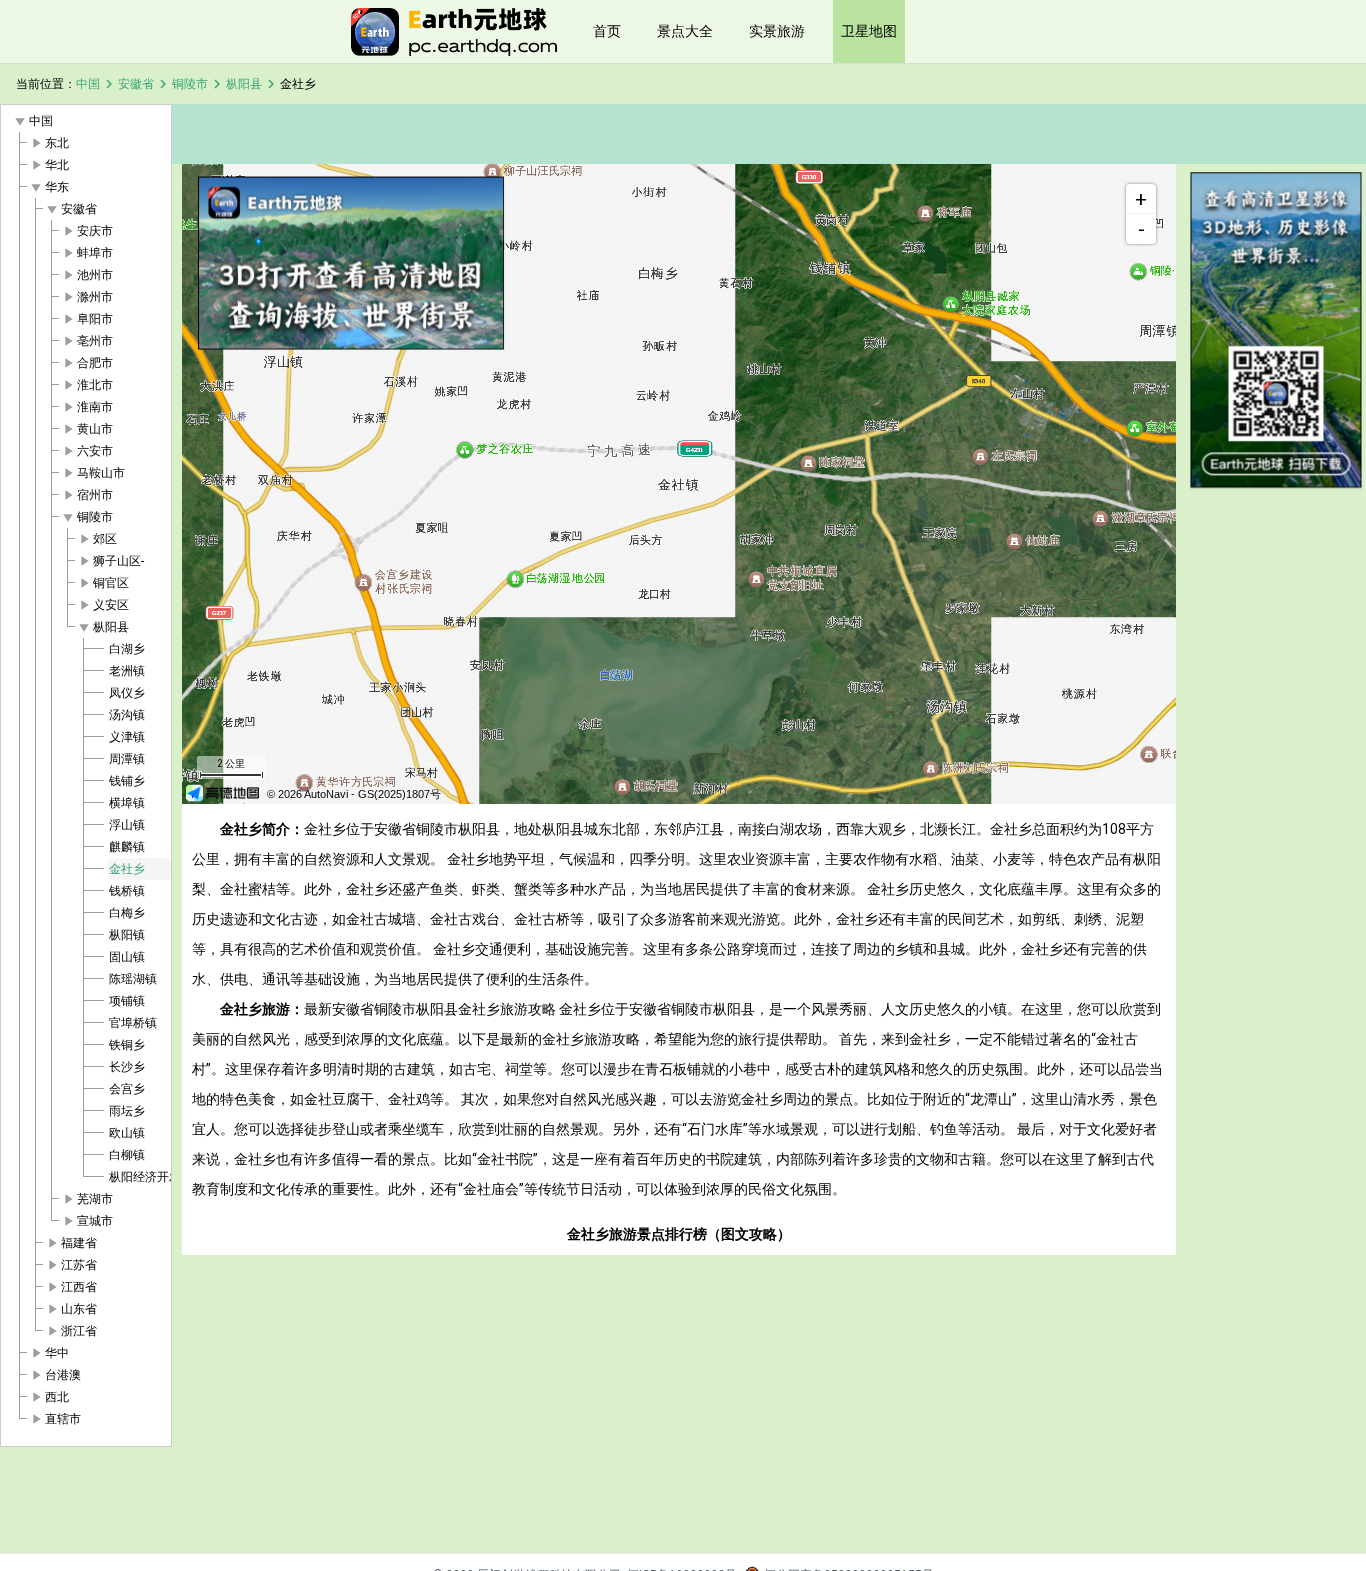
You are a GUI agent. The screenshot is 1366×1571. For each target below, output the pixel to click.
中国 (88, 84)
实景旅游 (777, 31)
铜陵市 (190, 84)
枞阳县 (244, 84)
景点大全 (685, 31)
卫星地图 (869, 31)
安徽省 (136, 84)
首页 (607, 31)
